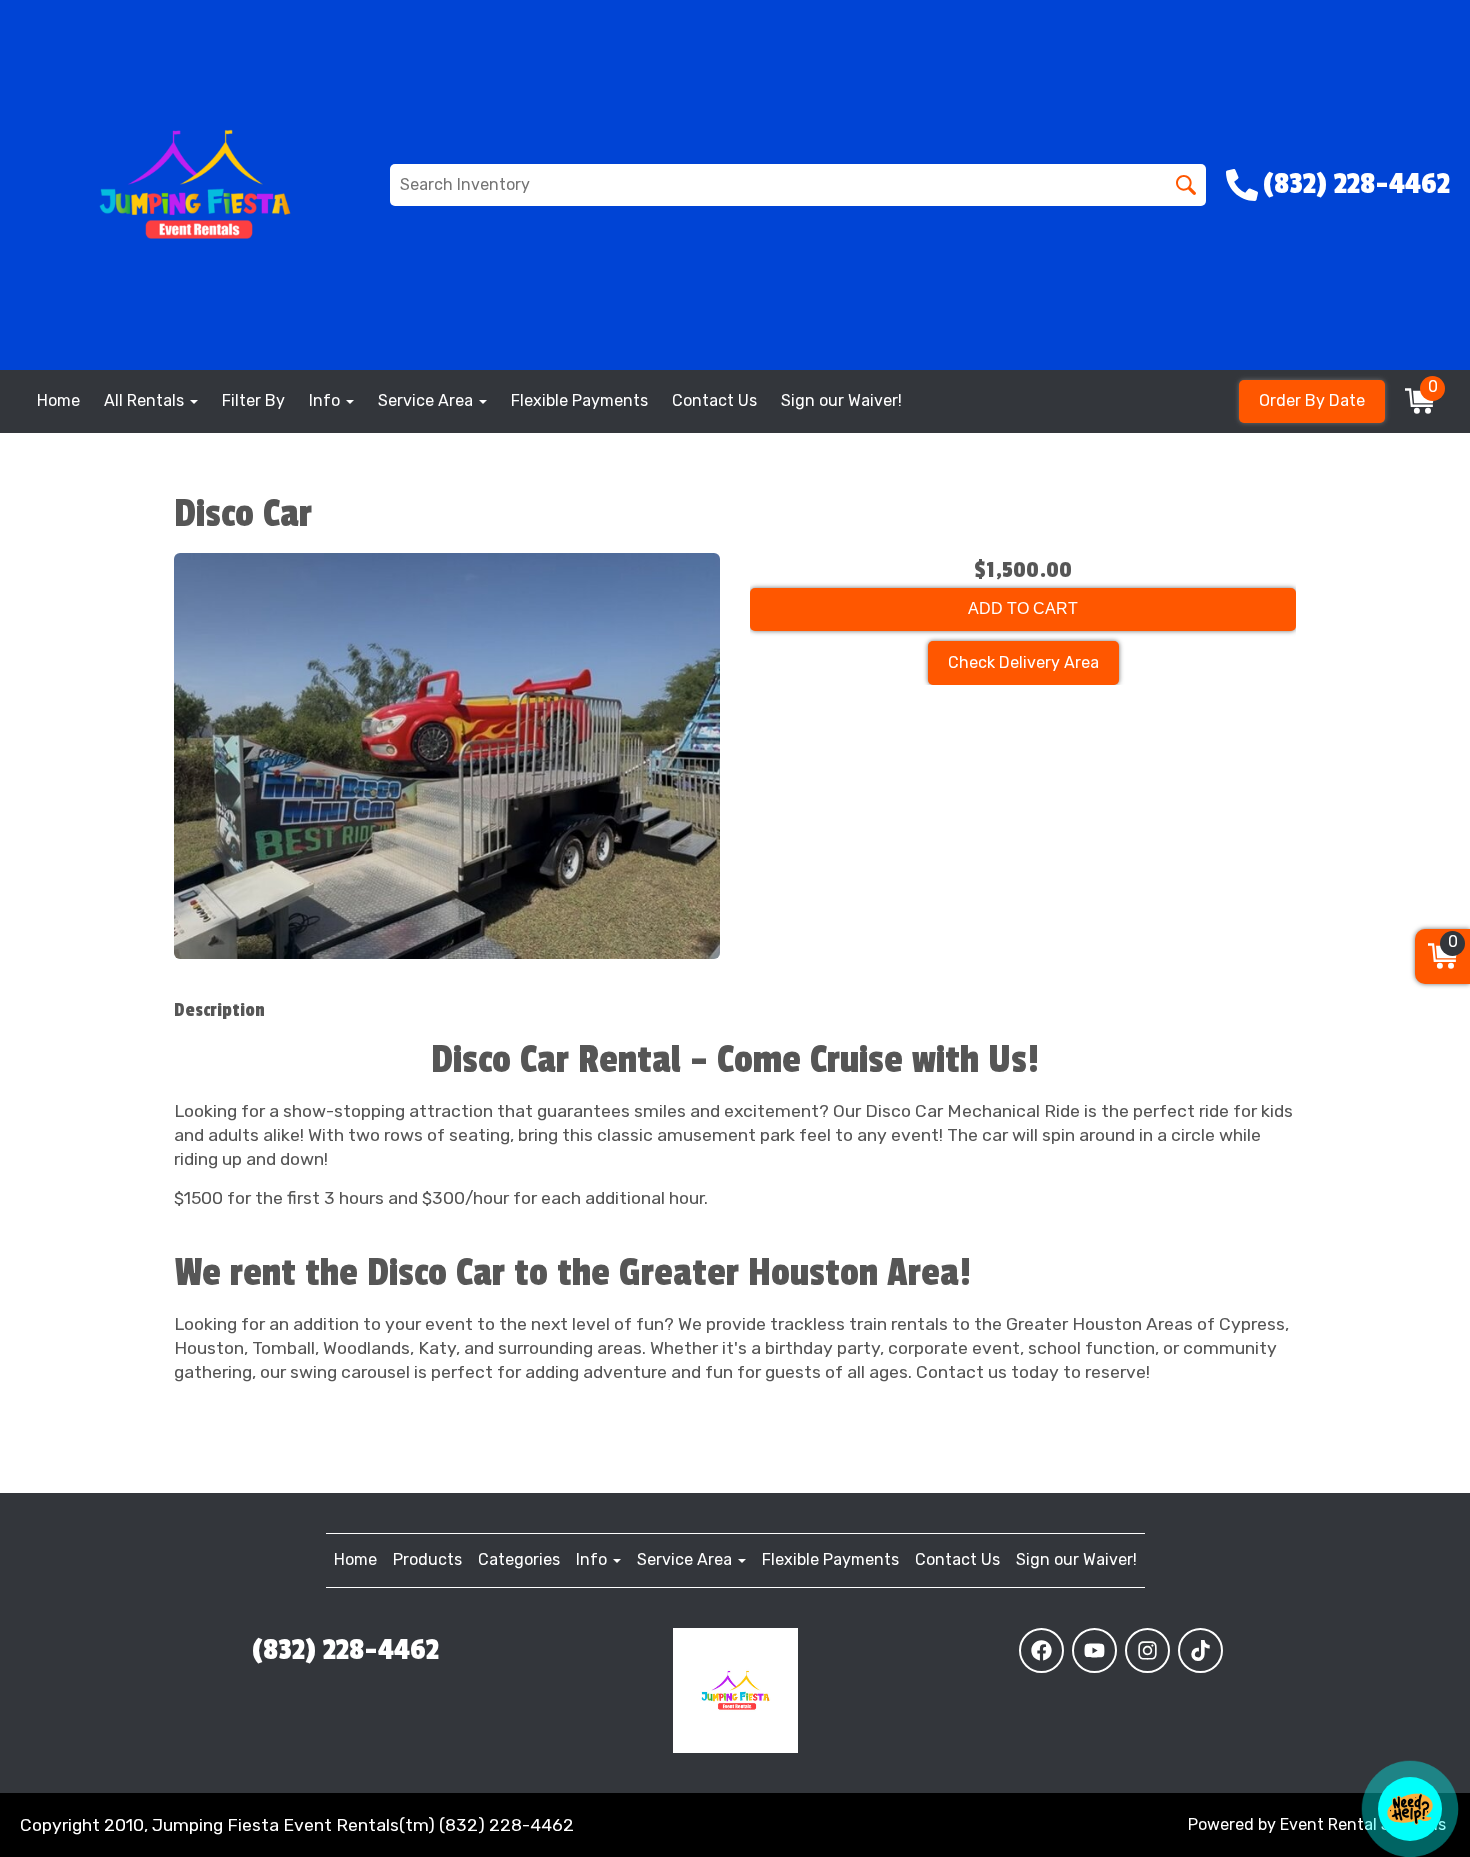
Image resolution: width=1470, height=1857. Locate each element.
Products (427, 1559)
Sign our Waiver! (841, 400)
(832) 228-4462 (345, 1650)
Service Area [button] (427, 400)
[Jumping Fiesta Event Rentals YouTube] (1094, 1650)
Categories (519, 1559)
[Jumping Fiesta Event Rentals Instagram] (1147, 1650)
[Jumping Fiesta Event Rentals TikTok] (1200, 1650)
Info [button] (326, 400)
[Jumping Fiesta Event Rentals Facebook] (1041, 1650)
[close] (1438, 1683)
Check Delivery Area (1023, 662)
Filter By (253, 400)
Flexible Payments (579, 400)
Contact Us (714, 400)
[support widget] (1410, 1809)
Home (58, 400)
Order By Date (1312, 400)
